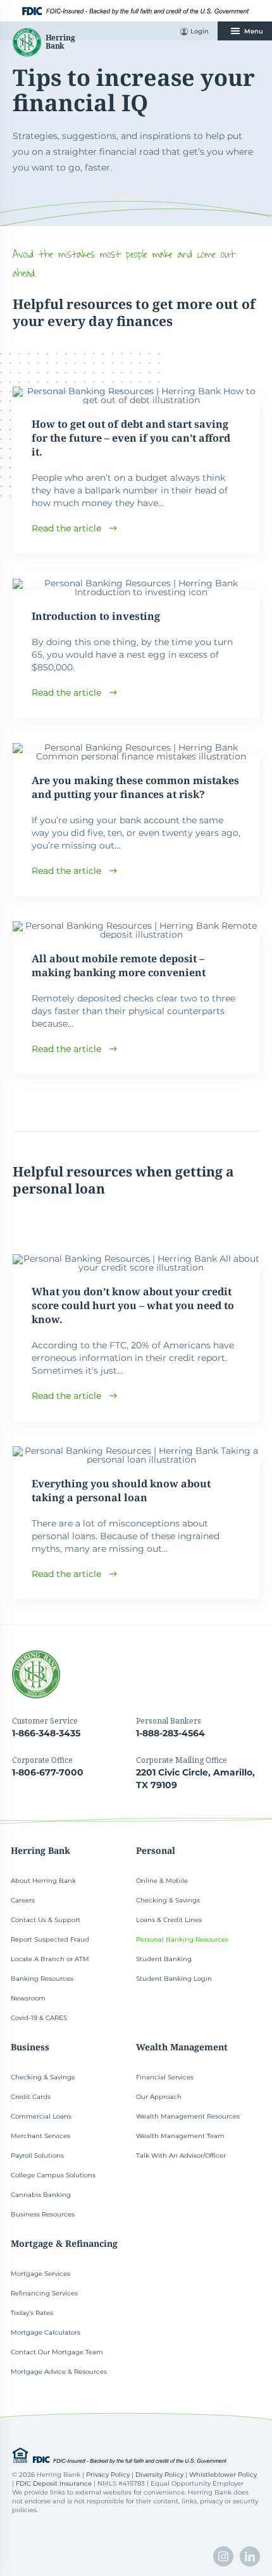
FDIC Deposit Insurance (54, 2483)
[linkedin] (250, 2556)
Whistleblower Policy (223, 2475)
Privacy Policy (108, 2475)
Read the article (66, 528)
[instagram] (223, 2556)
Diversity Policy (159, 2475)
